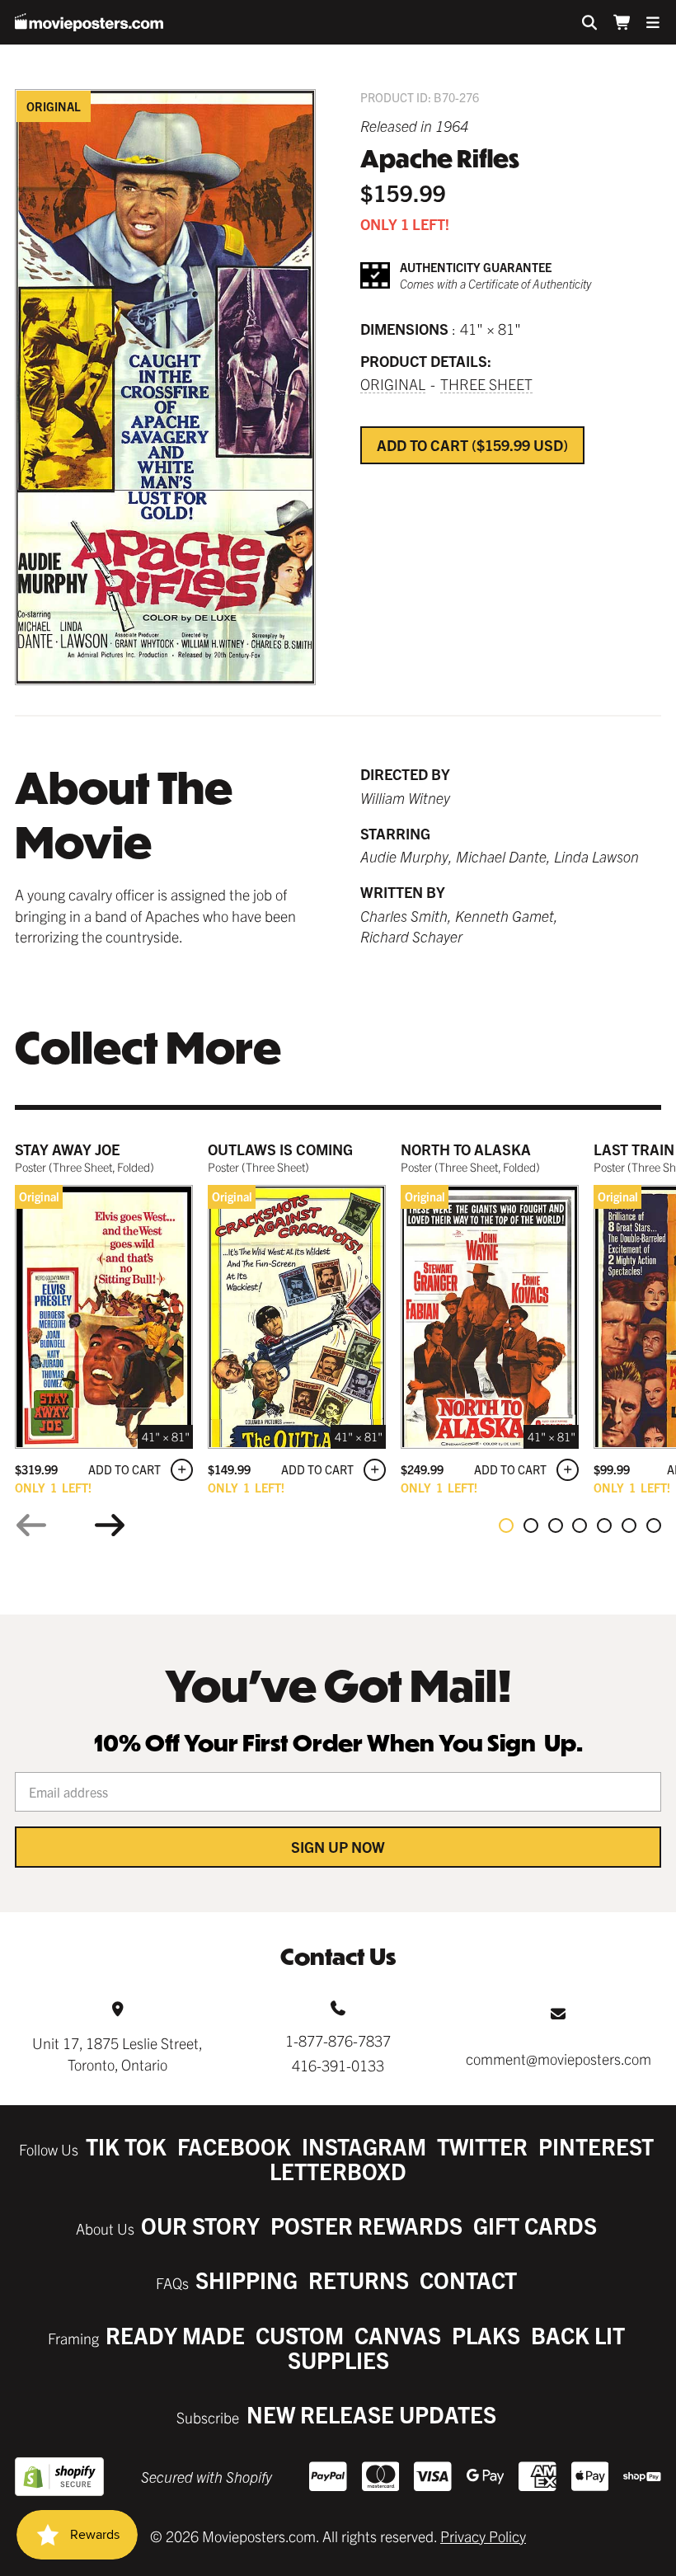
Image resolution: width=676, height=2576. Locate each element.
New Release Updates (371, 2414)
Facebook (234, 2146)
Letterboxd (338, 2171)
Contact (468, 2280)
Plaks (486, 2335)
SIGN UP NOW (338, 1847)
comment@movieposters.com (559, 2059)
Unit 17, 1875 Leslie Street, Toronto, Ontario (117, 2053)
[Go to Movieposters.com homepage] (89, 22)
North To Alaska (466, 1149)
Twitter (482, 2146)
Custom (300, 2335)
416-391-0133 (338, 2065)
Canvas (398, 2335)
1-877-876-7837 (338, 2040)
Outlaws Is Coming (280, 1149)
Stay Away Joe (67, 1149)
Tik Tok (126, 2146)
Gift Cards (535, 2225)
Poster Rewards (366, 2225)
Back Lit (578, 2335)
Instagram (364, 2146)
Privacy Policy (483, 2536)
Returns (359, 2280)
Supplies (338, 2360)
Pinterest (596, 2146)
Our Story (200, 2225)
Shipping (246, 2280)
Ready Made (175, 2335)
